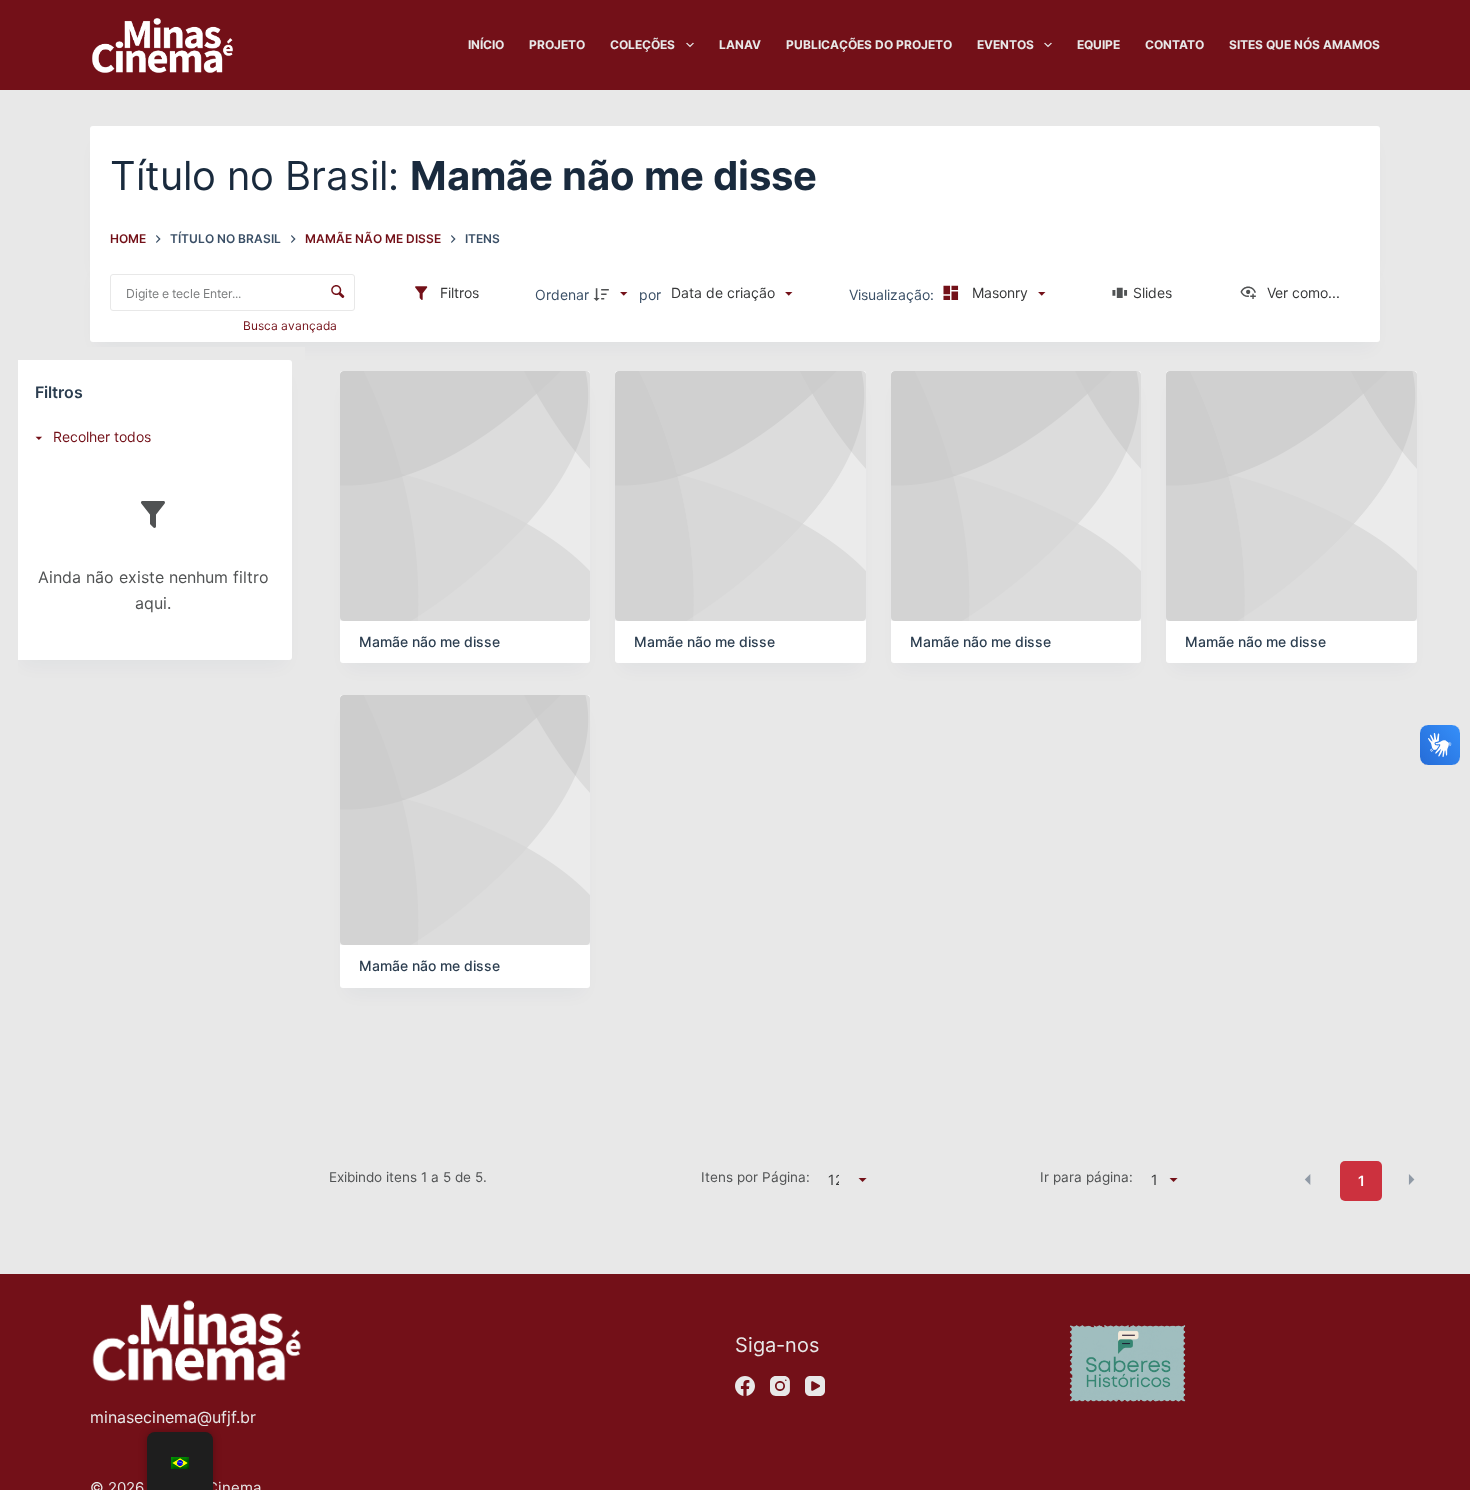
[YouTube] (815, 1386)
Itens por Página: (755, 1177)
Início (486, 44)
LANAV (740, 44)
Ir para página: (1086, 1177)
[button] (1308, 1179)
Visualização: (893, 294)
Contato (1174, 44)
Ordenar (562, 294)
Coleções (642, 44)
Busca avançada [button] (291, 325)
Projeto (557, 44)
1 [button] (1361, 1180)
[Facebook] (745, 1386)
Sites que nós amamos (1304, 44)
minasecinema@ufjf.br (173, 1417)
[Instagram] (780, 1386)
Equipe (1098, 44)
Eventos (1005, 44)
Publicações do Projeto (869, 44)
